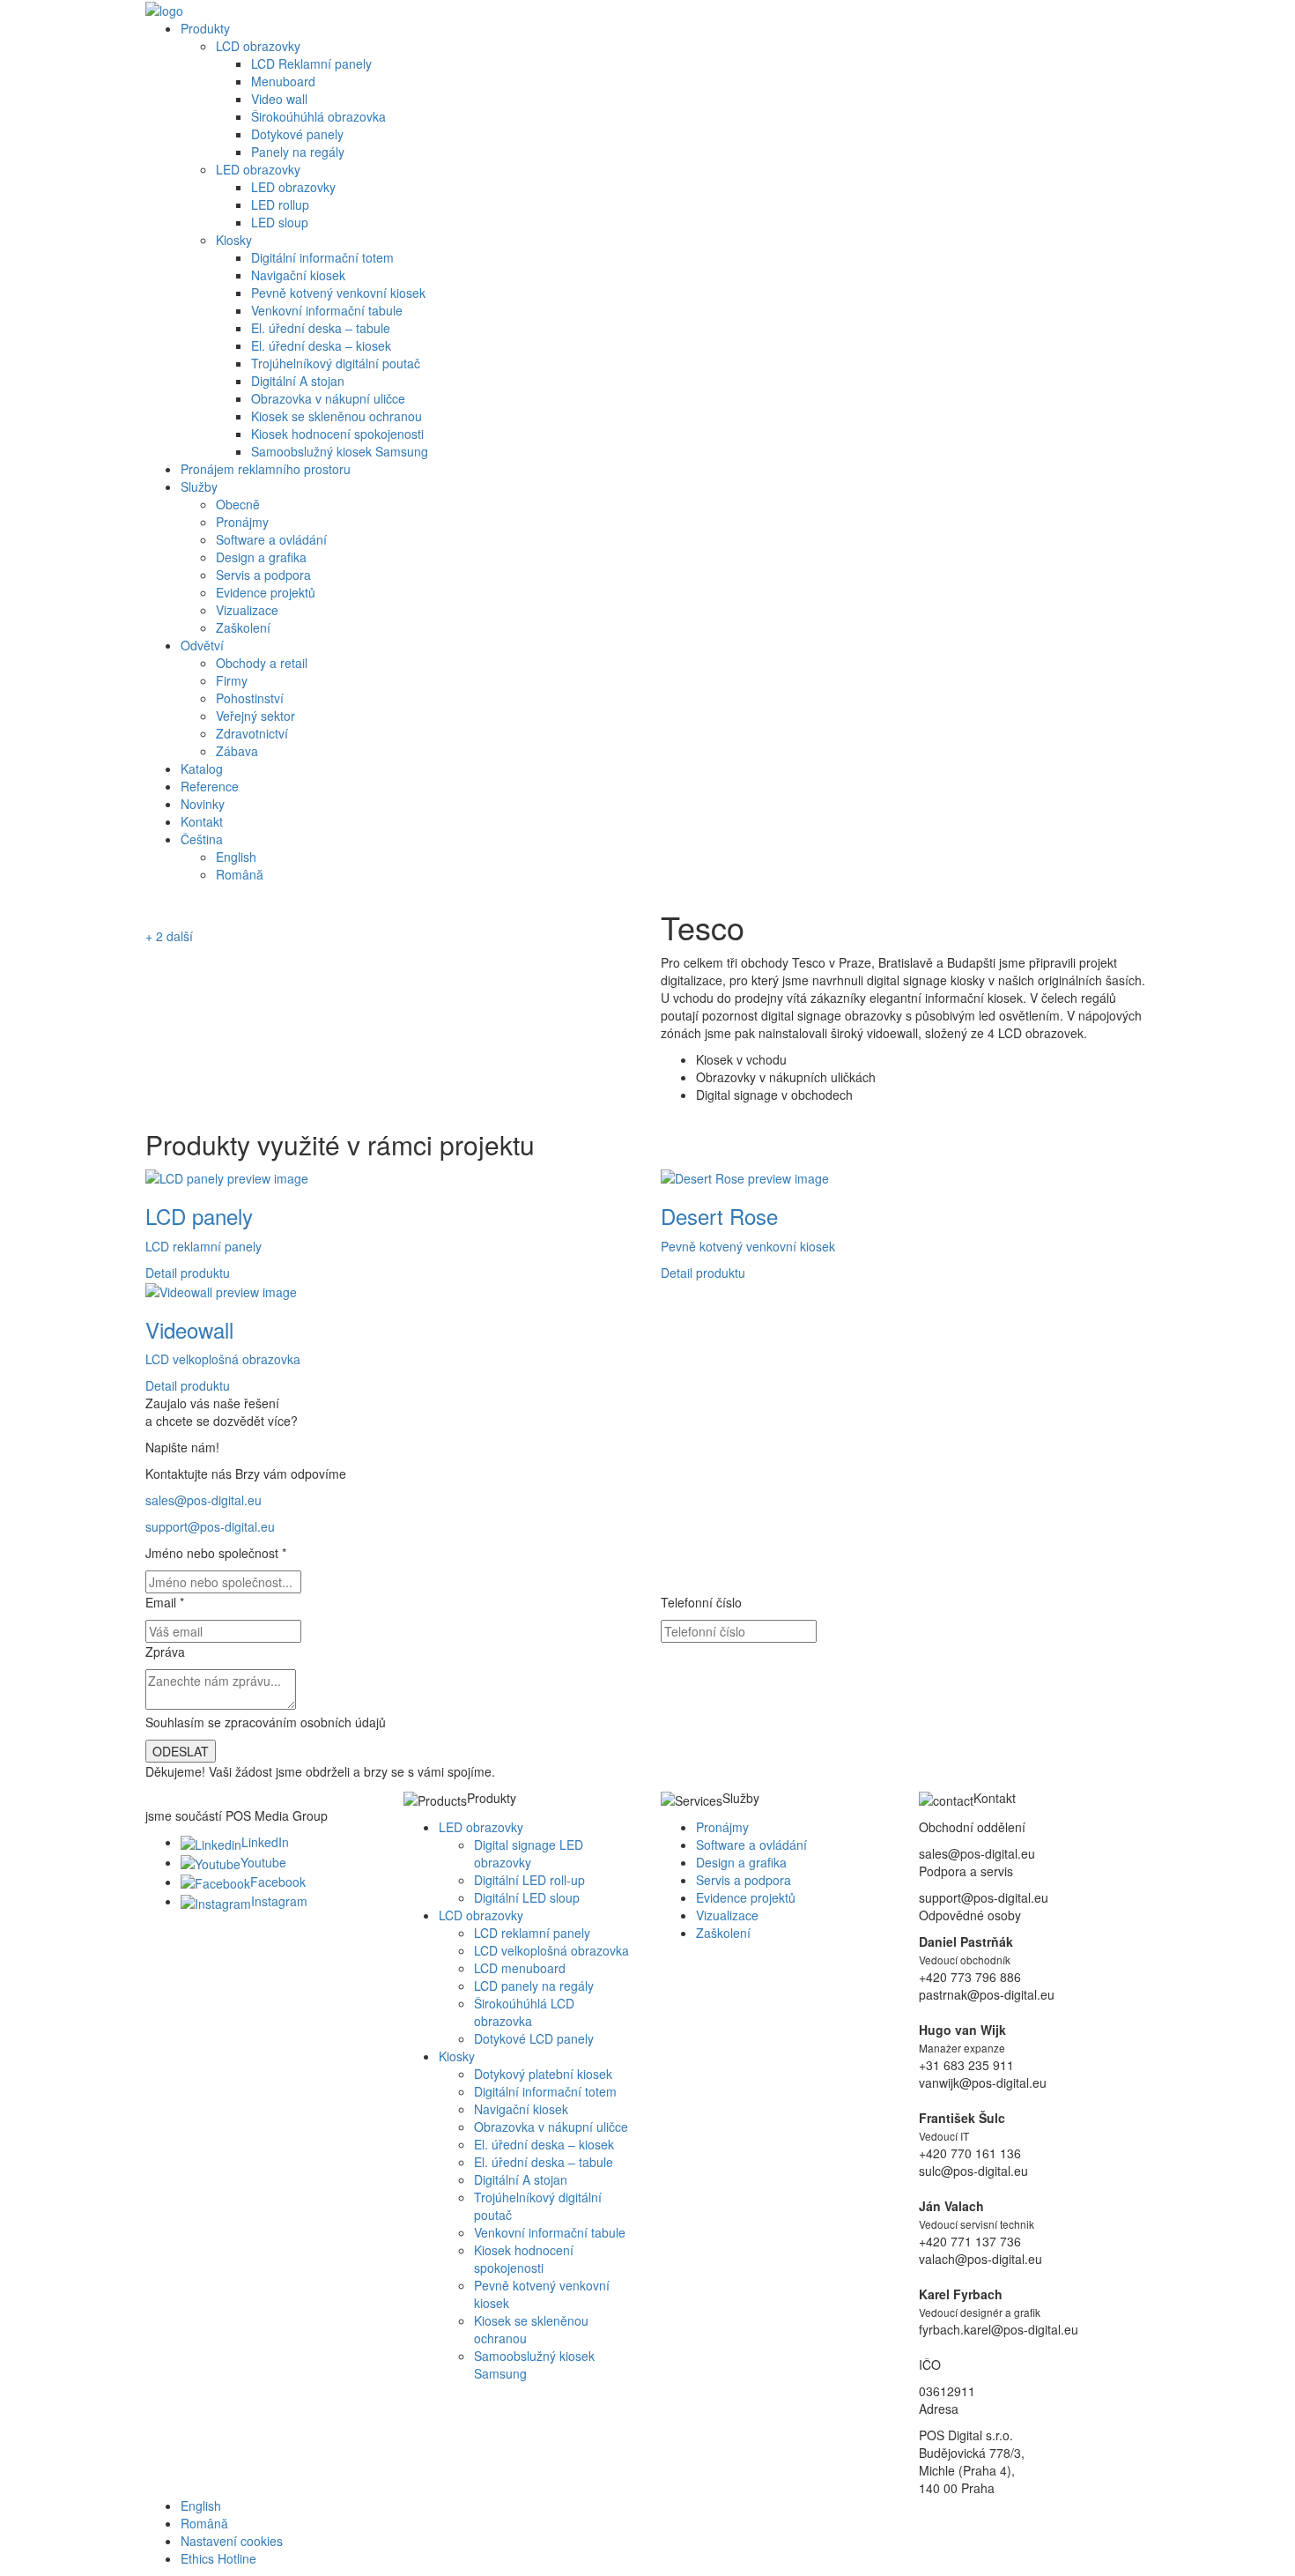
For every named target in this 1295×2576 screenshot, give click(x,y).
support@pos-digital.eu (210, 1526)
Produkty (205, 28)
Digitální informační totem (322, 257)
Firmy (232, 680)
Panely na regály (298, 152)
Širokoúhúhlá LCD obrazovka (524, 2012)
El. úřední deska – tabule (321, 328)
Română (240, 874)
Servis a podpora (263, 575)
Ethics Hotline (218, 2558)
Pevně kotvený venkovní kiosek (338, 293)
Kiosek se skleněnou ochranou (337, 416)
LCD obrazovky (258, 46)
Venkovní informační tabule (327, 310)
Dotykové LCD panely (534, 2038)
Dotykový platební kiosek (543, 2074)
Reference (210, 786)
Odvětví (202, 645)
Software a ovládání (271, 539)
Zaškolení (243, 627)
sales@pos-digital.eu (203, 1500)
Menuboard (283, 81)
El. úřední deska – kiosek (321, 345)
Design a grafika (261, 557)
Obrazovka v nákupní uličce (328, 398)
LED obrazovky (258, 169)
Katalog (202, 768)
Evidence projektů (266, 592)
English (236, 857)
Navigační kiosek (298, 275)
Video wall (279, 99)
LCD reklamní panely (532, 1933)
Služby (199, 486)
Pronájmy (242, 522)
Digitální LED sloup (527, 1897)
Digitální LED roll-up (529, 1880)
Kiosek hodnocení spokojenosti (337, 434)
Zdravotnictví (252, 733)
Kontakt (202, 821)
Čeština (202, 839)
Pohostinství (250, 698)
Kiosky (234, 240)
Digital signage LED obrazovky (529, 1853)
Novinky (203, 804)
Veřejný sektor (255, 716)
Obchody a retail (262, 663)
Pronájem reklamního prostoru (266, 469)
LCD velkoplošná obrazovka (551, 1950)
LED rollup (280, 204)
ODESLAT (181, 1751)
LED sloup (280, 222)
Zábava (237, 751)
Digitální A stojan (298, 381)
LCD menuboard (520, 1968)
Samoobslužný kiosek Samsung (340, 451)
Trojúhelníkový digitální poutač (336, 363)
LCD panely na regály (534, 1986)
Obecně (238, 504)
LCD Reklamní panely (311, 63)
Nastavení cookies (232, 2541)
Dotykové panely (297, 134)
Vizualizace (247, 610)
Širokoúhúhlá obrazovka (318, 116)
